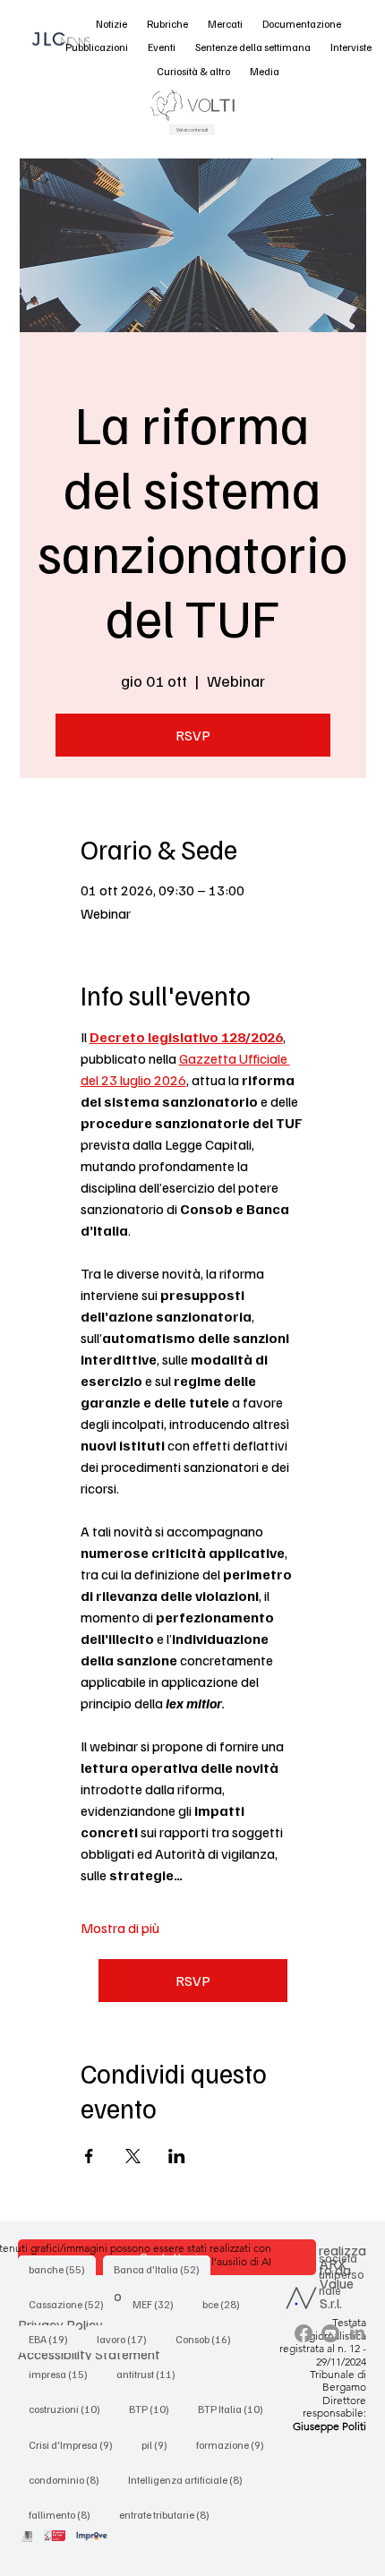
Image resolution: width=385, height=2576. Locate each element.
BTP (154, 2409)
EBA (54, 2339)
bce (227, 2304)
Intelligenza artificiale (191, 2479)
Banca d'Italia (162, 2269)
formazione (235, 2444)
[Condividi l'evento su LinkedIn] (177, 2156)
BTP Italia (236, 2409)
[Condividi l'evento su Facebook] (89, 2156)
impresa (64, 2374)
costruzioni (70, 2409)
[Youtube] (330, 2333)
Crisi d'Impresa (76, 2444)
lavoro (127, 2339)
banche (62, 2269)
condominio (69, 2479)
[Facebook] (304, 2333)
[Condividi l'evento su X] (133, 2156)
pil (160, 2444)
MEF (158, 2304)
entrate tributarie (170, 2514)
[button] (111, 25)
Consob (209, 2339)
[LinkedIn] (357, 2333)
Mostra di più (120, 1928)
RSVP (193, 735)
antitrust (151, 2374)
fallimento (65, 2514)
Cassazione (72, 2304)
